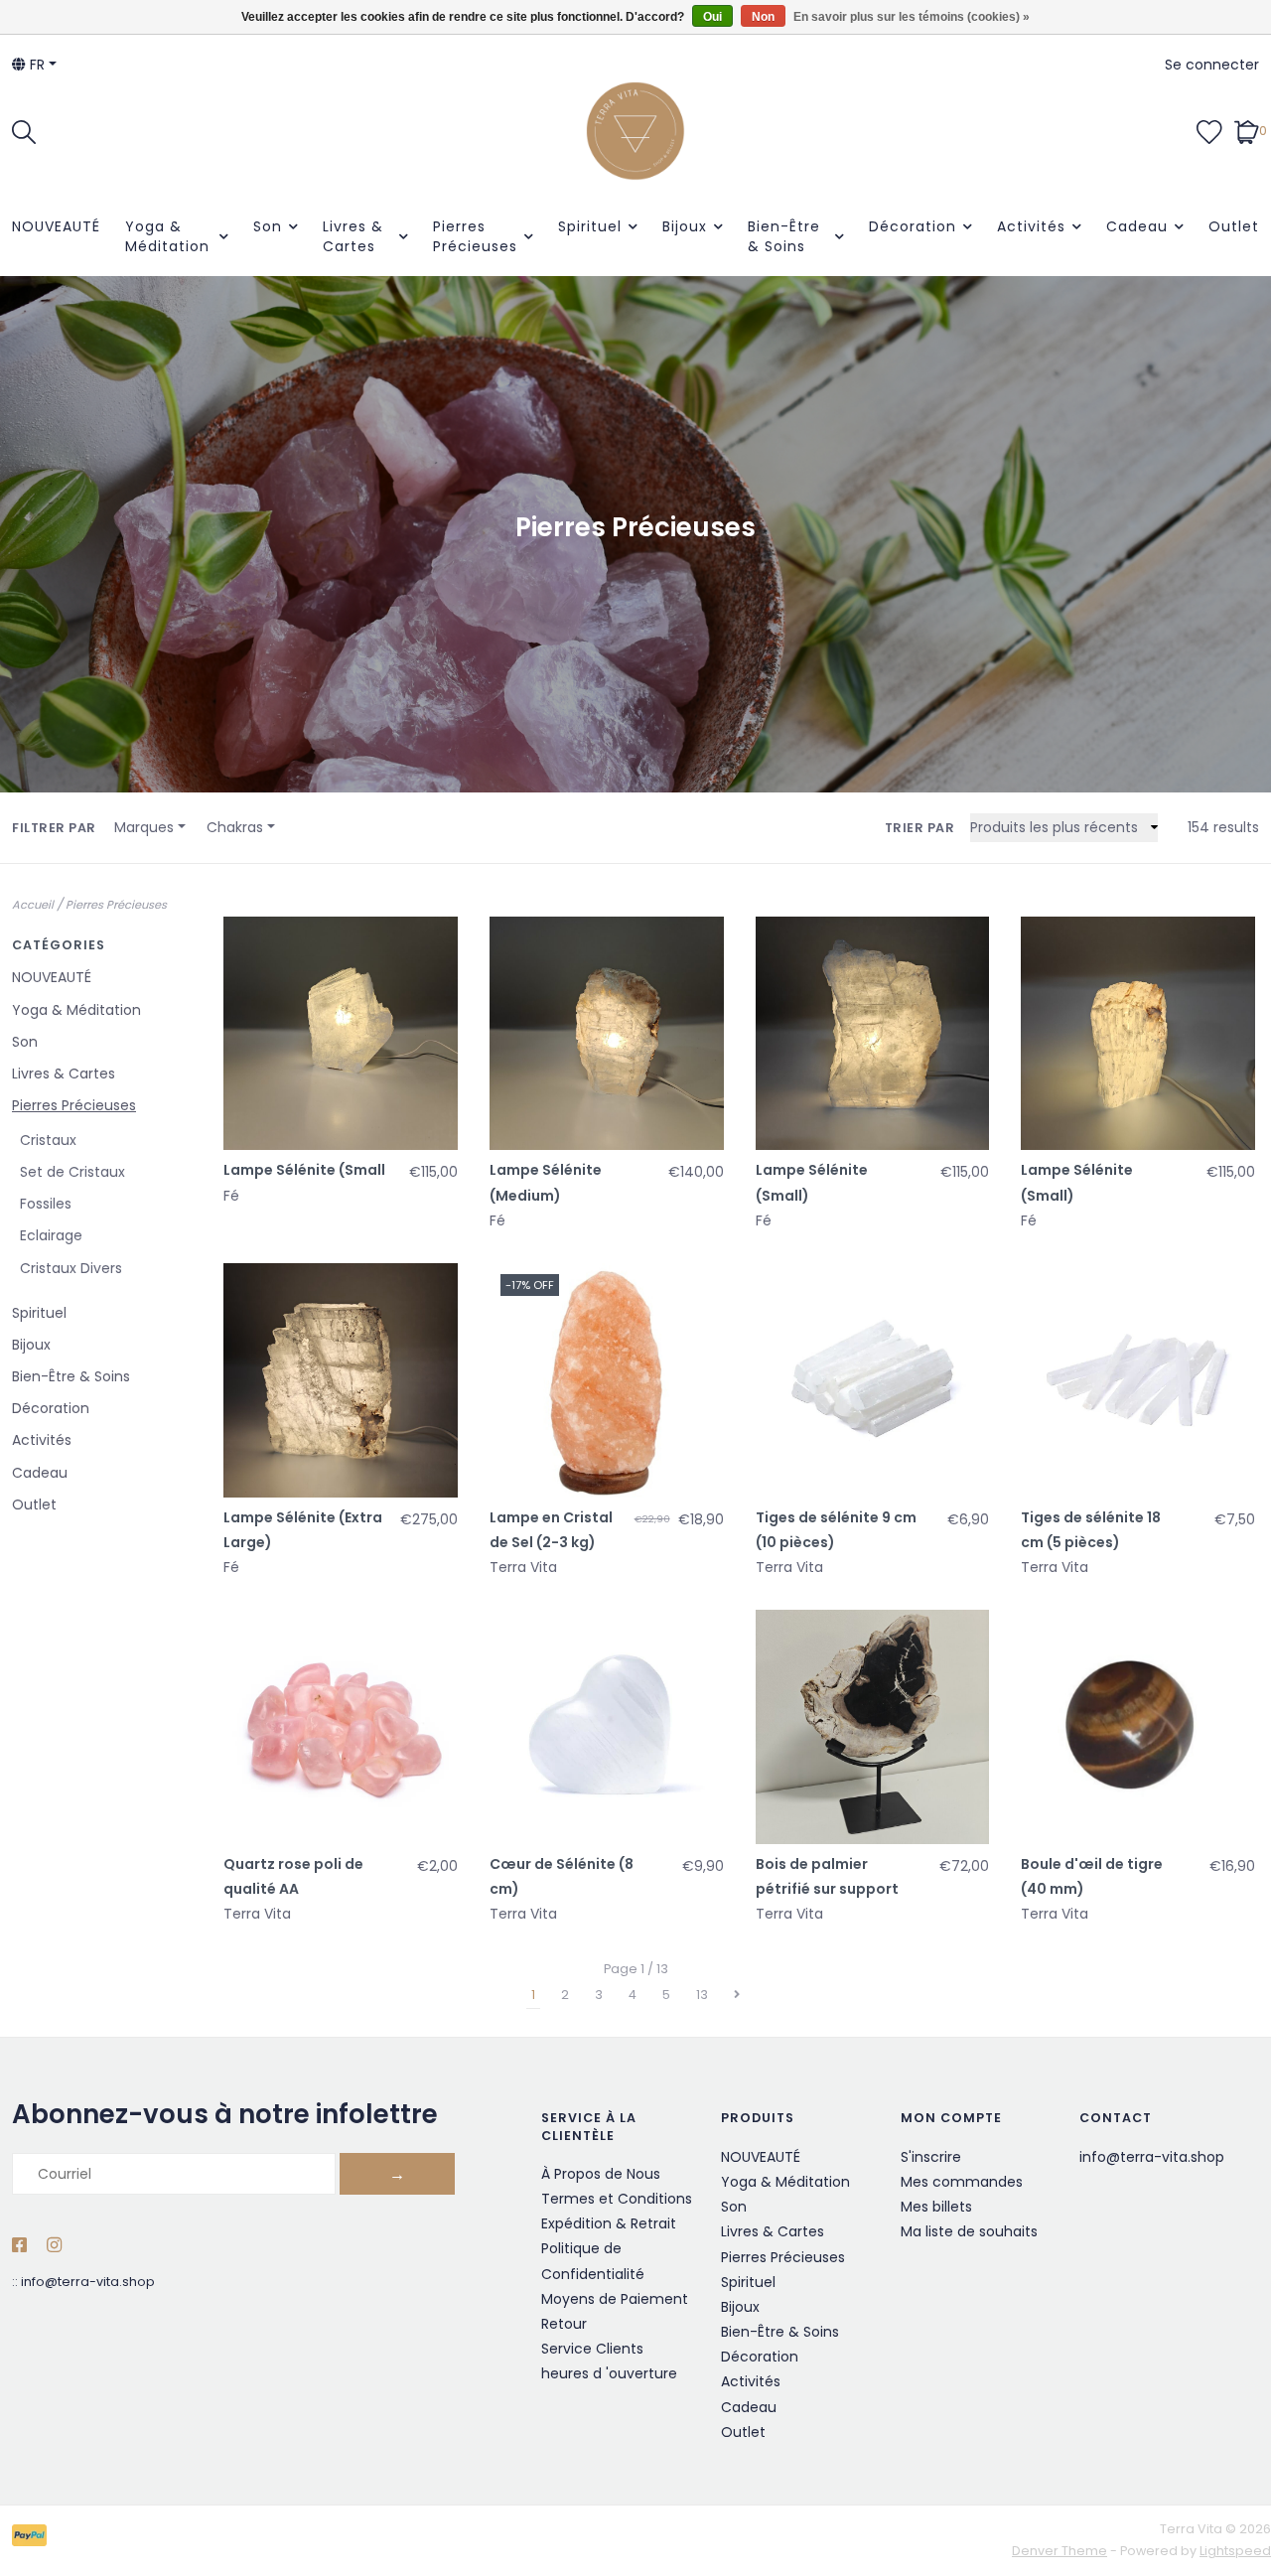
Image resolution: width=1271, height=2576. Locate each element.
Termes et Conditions (617, 2199)
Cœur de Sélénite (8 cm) (562, 1876)
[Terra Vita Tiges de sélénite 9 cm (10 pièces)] (873, 1380)
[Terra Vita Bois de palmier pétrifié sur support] (873, 1727)
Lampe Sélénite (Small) (812, 1182)
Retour (564, 2324)
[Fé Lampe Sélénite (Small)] (873, 1034)
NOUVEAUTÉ (56, 226)
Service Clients (592, 2349)
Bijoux (685, 226)
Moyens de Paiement (615, 2299)
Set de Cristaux (72, 1172)
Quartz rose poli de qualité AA (293, 1876)
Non (763, 17)
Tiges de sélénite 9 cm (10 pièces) (836, 1530)
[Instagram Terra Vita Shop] (54, 2246)
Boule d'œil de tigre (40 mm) (1092, 1876)
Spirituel (590, 226)
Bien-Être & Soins (784, 236)
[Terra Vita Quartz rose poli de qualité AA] (341, 1727)
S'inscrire (931, 2157)
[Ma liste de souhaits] (1209, 130)
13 (702, 1995)
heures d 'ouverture (609, 2373)
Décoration (913, 226)
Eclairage (51, 1235)
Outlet (1234, 226)
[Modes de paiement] (33, 2540)
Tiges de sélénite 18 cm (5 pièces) (1091, 1530)
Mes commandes (962, 2182)
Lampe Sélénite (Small (304, 1170)
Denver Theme (1059, 2551)
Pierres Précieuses (475, 236)
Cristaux (48, 1140)
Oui (712, 17)
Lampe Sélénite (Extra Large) (303, 1530)
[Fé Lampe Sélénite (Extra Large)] (341, 1380)
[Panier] (1247, 130)
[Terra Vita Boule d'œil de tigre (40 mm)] (1138, 1727)
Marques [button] (144, 827)
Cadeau (1137, 226)
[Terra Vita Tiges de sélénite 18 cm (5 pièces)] (1138, 1380)
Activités (1031, 226)
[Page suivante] (737, 1995)
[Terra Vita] (635, 131)
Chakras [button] (235, 827)
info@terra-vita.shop (88, 2282)
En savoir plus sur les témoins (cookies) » (912, 17)
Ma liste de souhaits (969, 2231)
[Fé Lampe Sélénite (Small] (341, 1034)
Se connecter (1212, 65)
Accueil (33, 905)
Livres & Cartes (353, 236)
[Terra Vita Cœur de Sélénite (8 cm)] (607, 1727)
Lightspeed (1235, 2551)
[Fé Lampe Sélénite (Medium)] (607, 1034)
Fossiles (46, 1204)
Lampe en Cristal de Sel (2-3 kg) (551, 1530)
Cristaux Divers (71, 1268)
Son (268, 226)
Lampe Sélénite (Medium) (546, 1182)
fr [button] (35, 65)
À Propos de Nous (601, 2174)
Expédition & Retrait (609, 2223)
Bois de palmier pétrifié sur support (827, 1876)
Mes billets (936, 2207)
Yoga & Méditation (167, 236)
